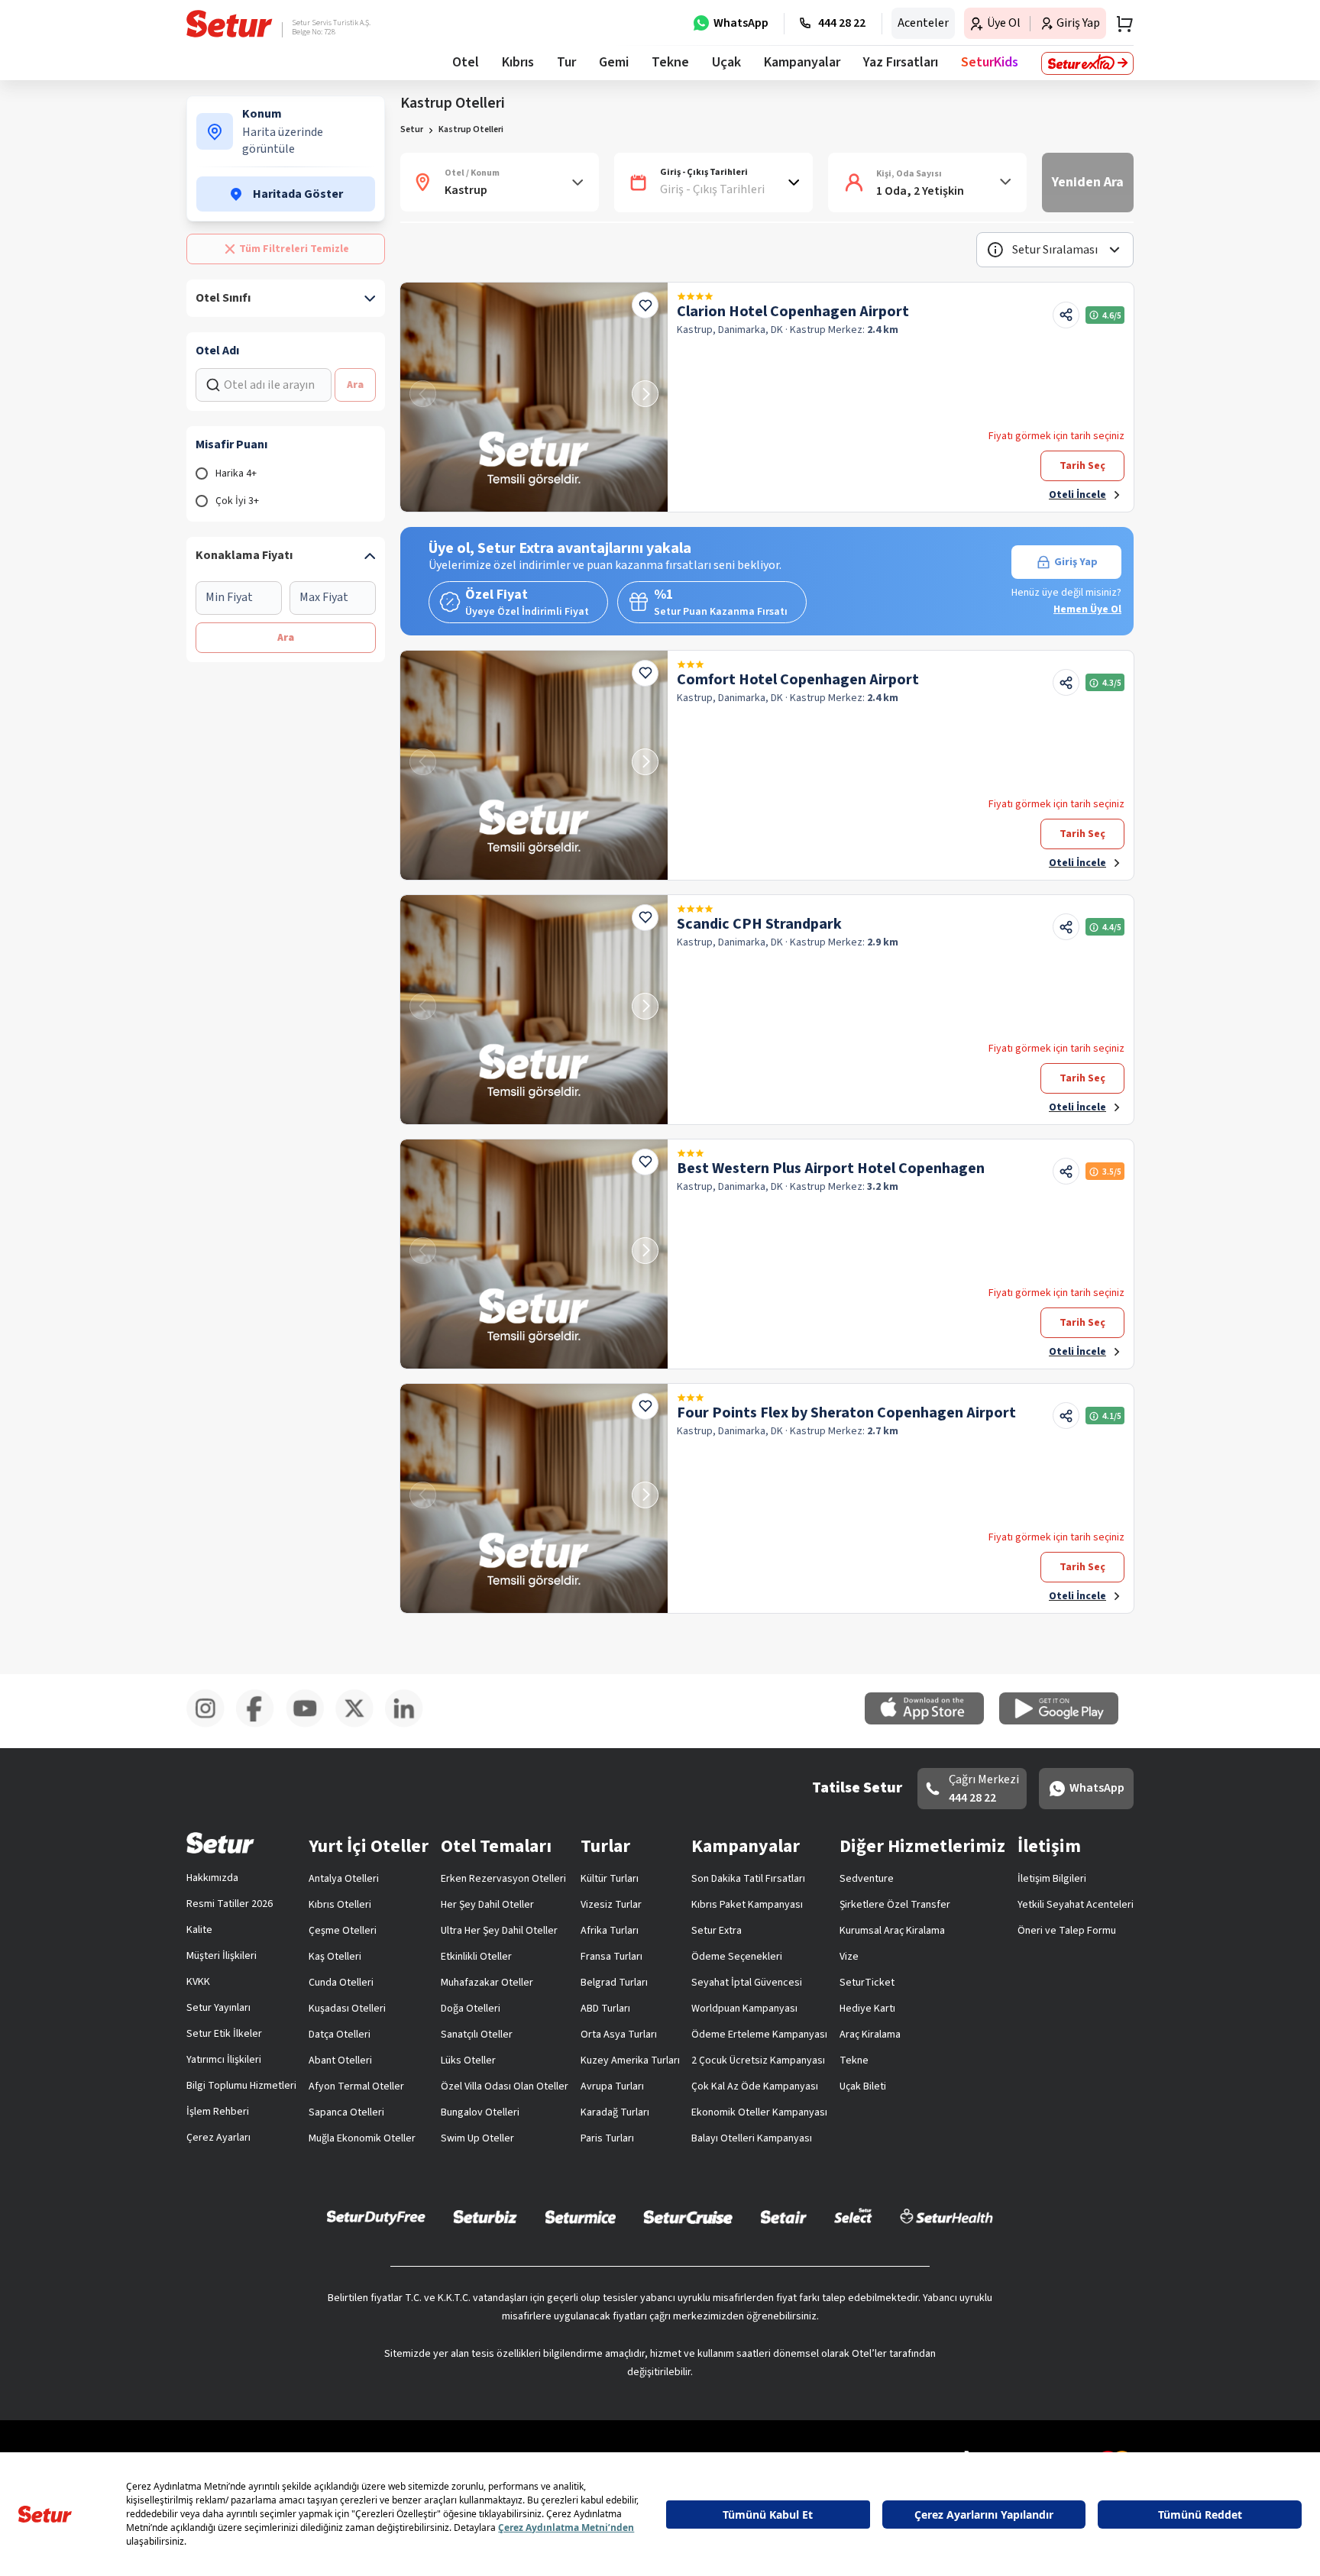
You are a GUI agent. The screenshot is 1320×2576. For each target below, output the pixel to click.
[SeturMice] (580, 2216)
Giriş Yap (1076, 562)
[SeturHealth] (946, 2216)
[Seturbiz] (485, 2216)
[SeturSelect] (853, 2216)
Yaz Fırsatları (901, 62)
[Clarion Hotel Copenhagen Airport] (534, 397)
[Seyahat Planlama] (1120, 24)
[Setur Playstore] (1066, 1721)
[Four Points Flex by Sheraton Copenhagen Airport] (534, 1498)
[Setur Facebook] (261, 1724)
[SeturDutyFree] (376, 2217)
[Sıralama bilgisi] (995, 250)
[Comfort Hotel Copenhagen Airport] (534, 765)
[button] (1055, 250)
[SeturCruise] (688, 2216)
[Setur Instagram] (211, 1724)
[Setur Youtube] (311, 1724)
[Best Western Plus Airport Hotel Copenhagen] (534, 1254)
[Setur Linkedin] (410, 1724)
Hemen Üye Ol (1087, 609)
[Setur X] (360, 1724)
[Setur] (230, 24)
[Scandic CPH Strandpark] (534, 1010)
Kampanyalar (802, 62)
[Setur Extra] (1087, 63)
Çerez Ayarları (218, 2138)
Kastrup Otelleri (471, 129)
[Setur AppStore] (932, 1721)
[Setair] (783, 2216)
